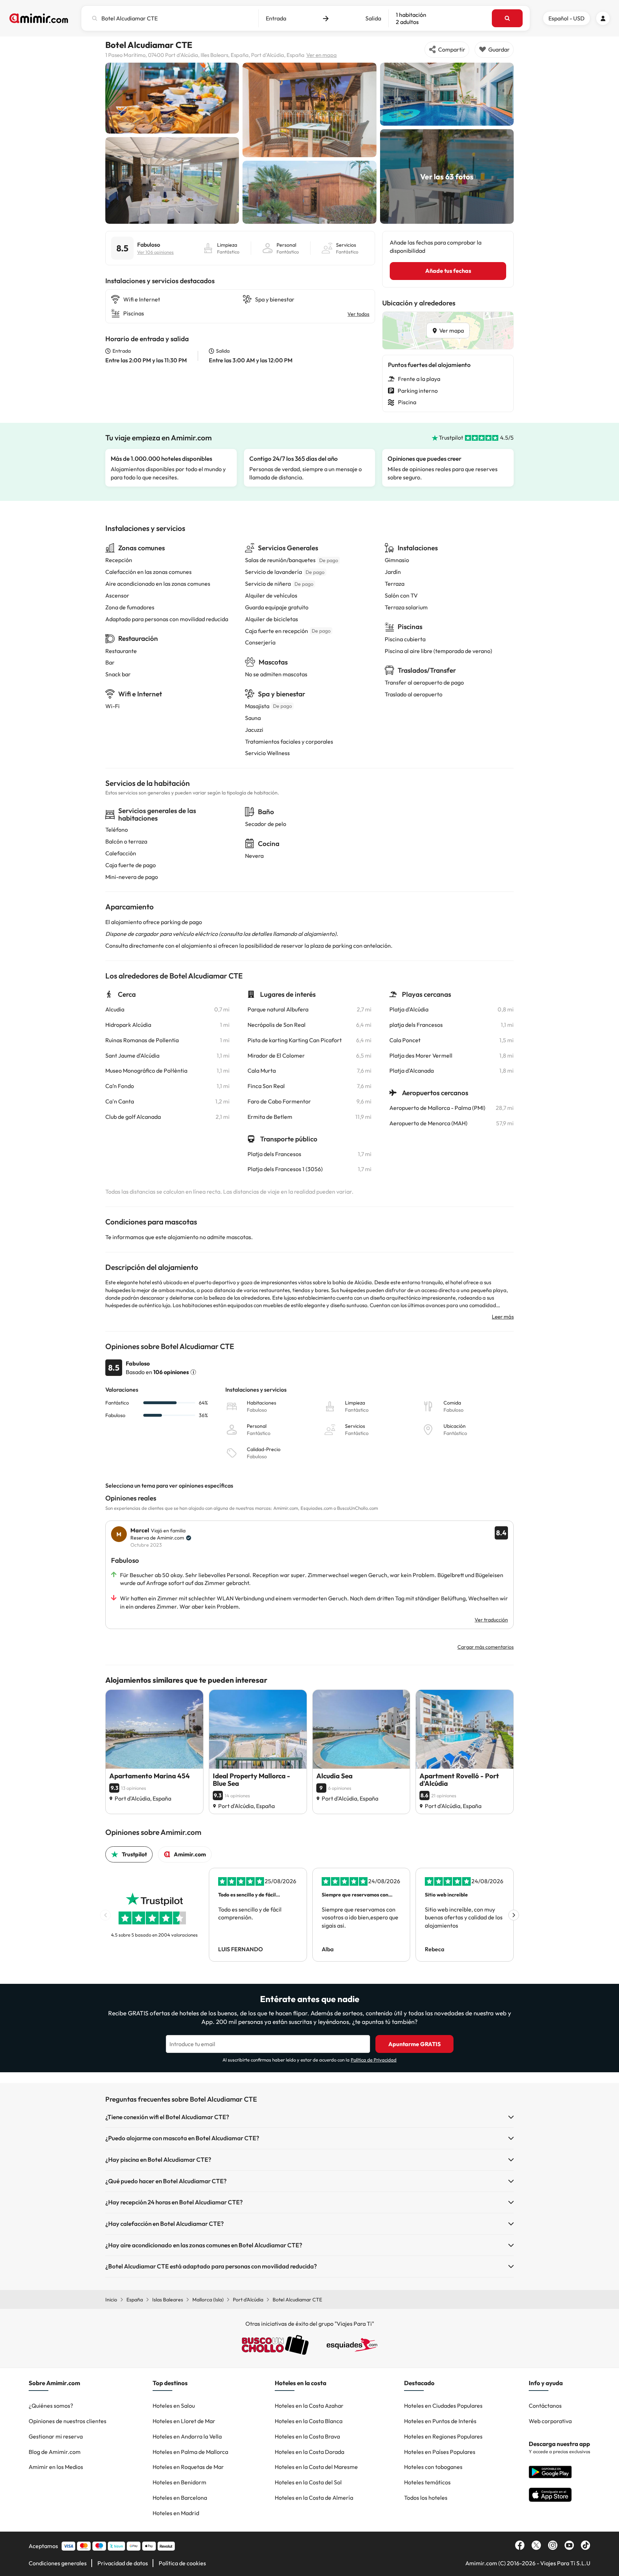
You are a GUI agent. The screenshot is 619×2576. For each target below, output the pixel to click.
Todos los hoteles (426, 2498)
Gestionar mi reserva (56, 2436)
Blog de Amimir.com (55, 2452)
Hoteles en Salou (174, 2406)
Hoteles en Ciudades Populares (443, 2406)
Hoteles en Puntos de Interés (440, 2421)
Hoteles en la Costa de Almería (314, 2498)
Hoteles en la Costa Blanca (309, 2421)
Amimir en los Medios (56, 2467)
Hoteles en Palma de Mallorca (190, 2452)
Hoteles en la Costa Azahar (309, 2406)
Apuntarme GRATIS (414, 2044)
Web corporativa (550, 2421)
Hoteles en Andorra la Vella (187, 2436)
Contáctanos (545, 2406)
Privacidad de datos (123, 2563)
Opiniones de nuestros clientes (68, 2421)
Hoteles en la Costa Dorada (309, 2452)
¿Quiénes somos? (51, 2406)
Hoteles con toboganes (433, 2467)
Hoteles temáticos (427, 2482)
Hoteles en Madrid (176, 2513)
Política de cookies (182, 2563)
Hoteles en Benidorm (179, 2482)
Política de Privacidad (374, 2060)
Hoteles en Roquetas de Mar (188, 2467)
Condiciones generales (58, 2563)
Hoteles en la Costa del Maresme (316, 2467)
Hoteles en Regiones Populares (443, 2436)
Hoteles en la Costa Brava (307, 2436)
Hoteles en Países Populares (440, 2452)
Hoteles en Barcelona (180, 2498)
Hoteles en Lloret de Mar (184, 2421)
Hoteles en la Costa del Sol (308, 2482)
